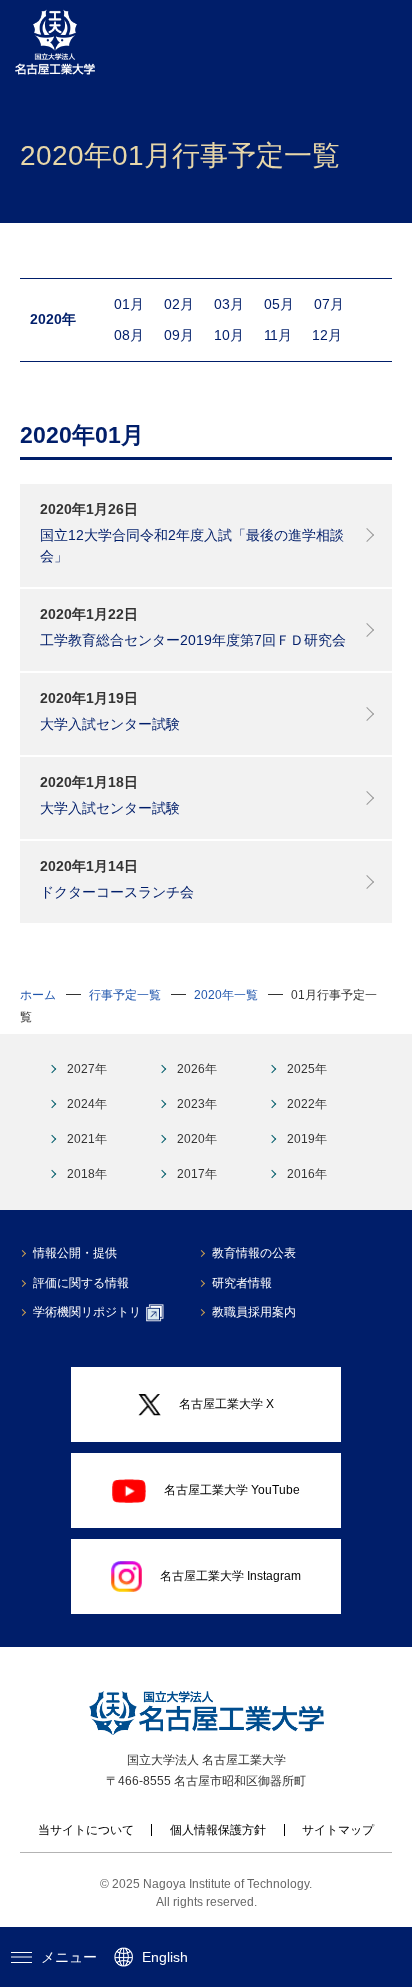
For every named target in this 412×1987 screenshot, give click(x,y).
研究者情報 (242, 1283)
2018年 (87, 1174)
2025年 (307, 1069)
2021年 (87, 1139)
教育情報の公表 (254, 1253)
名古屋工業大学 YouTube (232, 1490)
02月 (179, 304)
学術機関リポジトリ (87, 1312)
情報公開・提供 (75, 1253)
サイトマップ (338, 1830)
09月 (179, 335)
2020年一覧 (226, 995)
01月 (129, 304)
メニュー (69, 1957)
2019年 (307, 1139)
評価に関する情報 (81, 1283)
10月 (229, 335)
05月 (279, 304)
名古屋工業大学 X (226, 1404)
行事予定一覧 (125, 995)
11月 (278, 335)
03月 (229, 304)
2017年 (197, 1174)
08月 (129, 335)
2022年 (307, 1104)
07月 (329, 304)
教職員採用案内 (254, 1312)
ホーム (38, 995)
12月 (327, 335)
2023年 (197, 1104)
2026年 (197, 1069)
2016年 (307, 1174)
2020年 (197, 1139)
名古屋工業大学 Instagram (230, 1576)
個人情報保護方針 (218, 1830)
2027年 (87, 1069)
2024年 (87, 1104)
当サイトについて (86, 1830)
